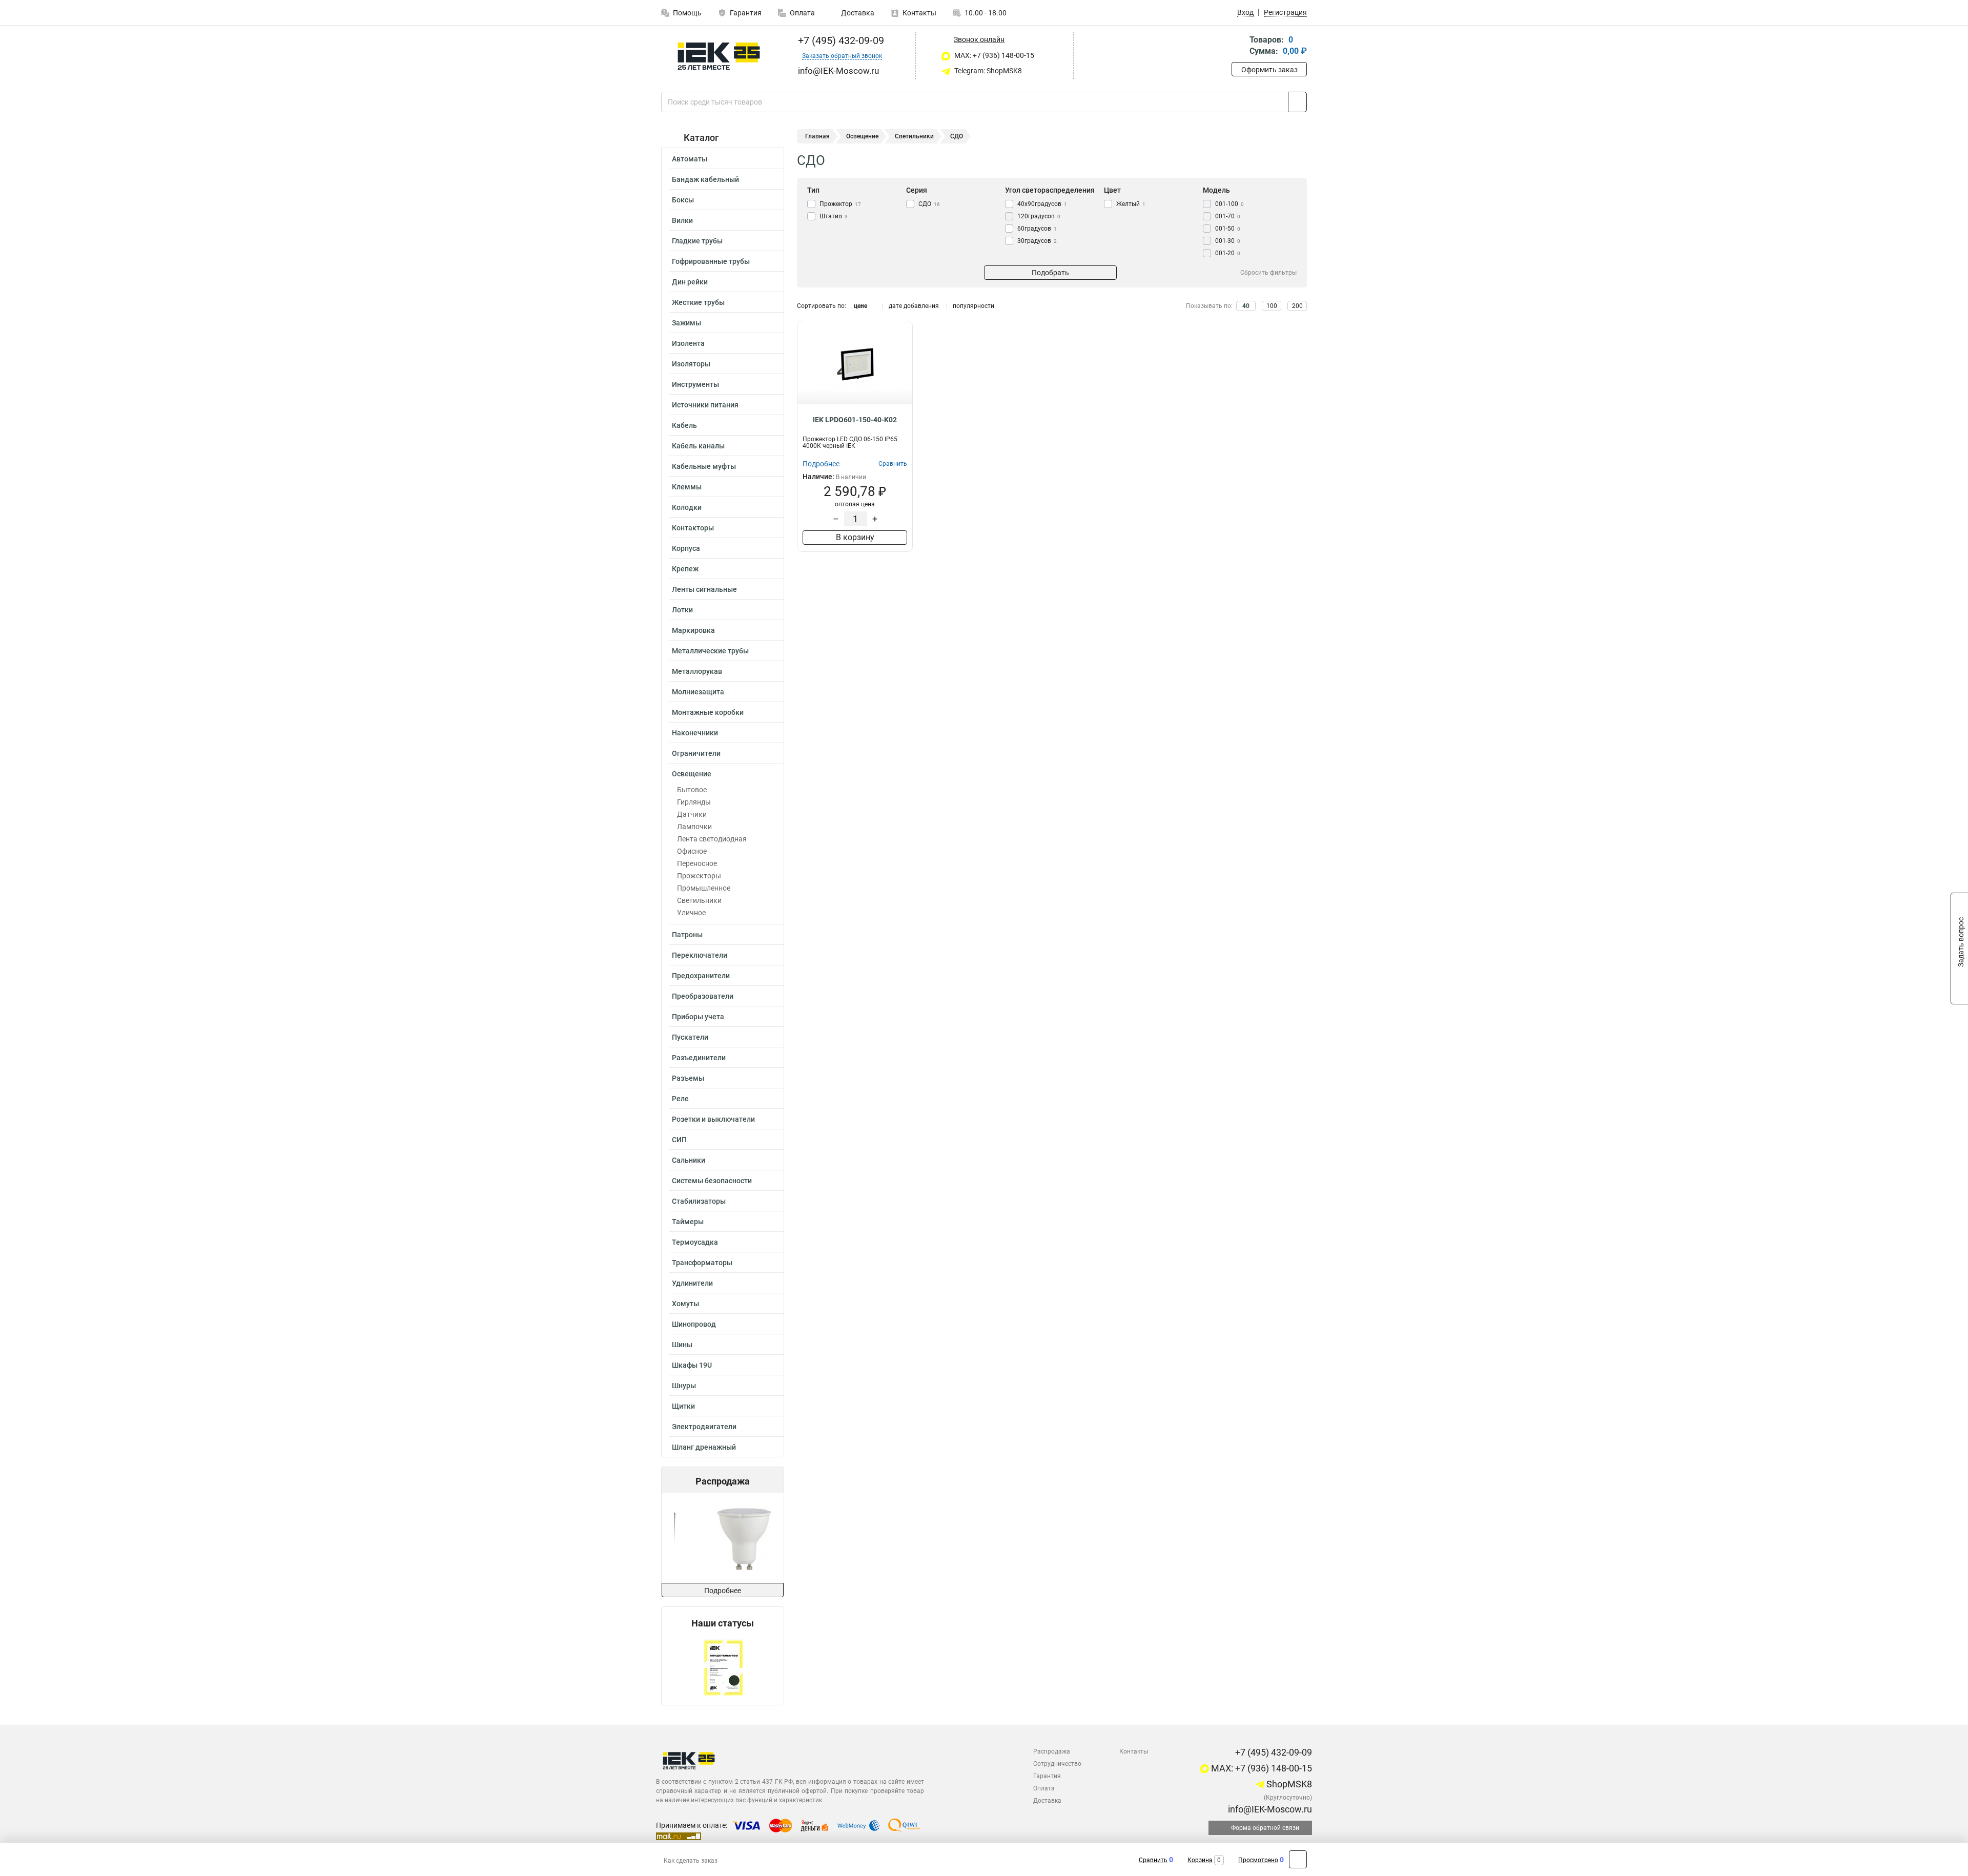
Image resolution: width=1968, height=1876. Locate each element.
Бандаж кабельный (705, 179)
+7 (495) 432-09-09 (840, 40)
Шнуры (684, 1386)
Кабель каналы (698, 446)
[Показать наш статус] (723, 1667)
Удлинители (692, 1283)
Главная (817, 136)
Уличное (691, 913)
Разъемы (688, 1078)
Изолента (688, 343)
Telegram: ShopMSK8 (987, 71)
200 (1297, 306)
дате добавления (914, 306)
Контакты (919, 13)
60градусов (1037, 229)
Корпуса (686, 548)
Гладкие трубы (697, 241)
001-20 (1228, 253)
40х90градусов (1042, 204)
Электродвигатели (704, 1427)
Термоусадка (695, 1242)
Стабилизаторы (699, 1201)
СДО (929, 204)
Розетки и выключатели (713, 1119)
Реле (680, 1099)
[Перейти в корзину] (1239, 46)
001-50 (1228, 229)
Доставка (857, 13)
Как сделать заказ (691, 1861)
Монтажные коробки (708, 712)
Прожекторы (699, 876)
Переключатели (700, 955)
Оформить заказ (1269, 70)
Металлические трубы (710, 651)
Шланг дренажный (704, 1447)
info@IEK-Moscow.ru (1269, 1809)
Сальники (689, 1160)
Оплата (802, 13)
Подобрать (1050, 273)
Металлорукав (697, 671)
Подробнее (723, 1591)
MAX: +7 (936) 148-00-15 (993, 55)
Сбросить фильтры (1268, 273)
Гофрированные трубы (711, 261)
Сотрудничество (1057, 1764)
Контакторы (693, 528)
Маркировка (693, 630)
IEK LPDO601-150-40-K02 (855, 420)
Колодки (687, 507)
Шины (682, 1345)
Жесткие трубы (698, 302)
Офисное (692, 851)
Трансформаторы (702, 1263)
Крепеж (685, 569)
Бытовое (692, 790)
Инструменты (695, 384)
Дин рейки (690, 282)
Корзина (1200, 1860)
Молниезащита (698, 692)
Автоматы (690, 159)
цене (860, 306)
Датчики (692, 814)
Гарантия (746, 13)
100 (1272, 306)
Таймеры (688, 1222)
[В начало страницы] (1298, 1859)
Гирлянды (694, 802)
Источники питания (705, 405)
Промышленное (704, 888)
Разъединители (699, 1058)
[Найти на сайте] (1297, 102)
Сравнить (1153, 1860)
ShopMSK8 (1288, 1784)
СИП (679, 1140)
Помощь (687, 13)
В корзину (855, 537)
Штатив (834, 216)
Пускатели (690, 1037)
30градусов (1037, 241)
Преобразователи (703, 996)
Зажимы (686, 323)
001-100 (1229, 204)
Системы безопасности (712, 1181)
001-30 (1228, 241)
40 (1246, 306)
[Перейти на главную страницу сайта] (719, 56)
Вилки (682, 220)
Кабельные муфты (704, 466)
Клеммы (687, 487)
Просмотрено (1258, 1860)
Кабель (684, 425)
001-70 (1228, 216)
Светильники (699, 900)
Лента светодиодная (712, 839)
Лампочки (694, 827)
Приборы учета (698, 1017)
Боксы (683, 200)
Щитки (683, 1406)
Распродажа (1052, 1751)
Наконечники (695, 733)
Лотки (682, 610)
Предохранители (701, 976)
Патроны (687, 935)
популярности (973, 306)
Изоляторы (691, 364)
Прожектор (840, 204)
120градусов (1039, 216)
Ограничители (696, 753)
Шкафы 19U (692, 1365)
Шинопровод (694, 1324)
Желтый (1131, 204)
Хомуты (685, 1304)
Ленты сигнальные (704, 589)
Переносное (697, 863)
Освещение (692, 774)
